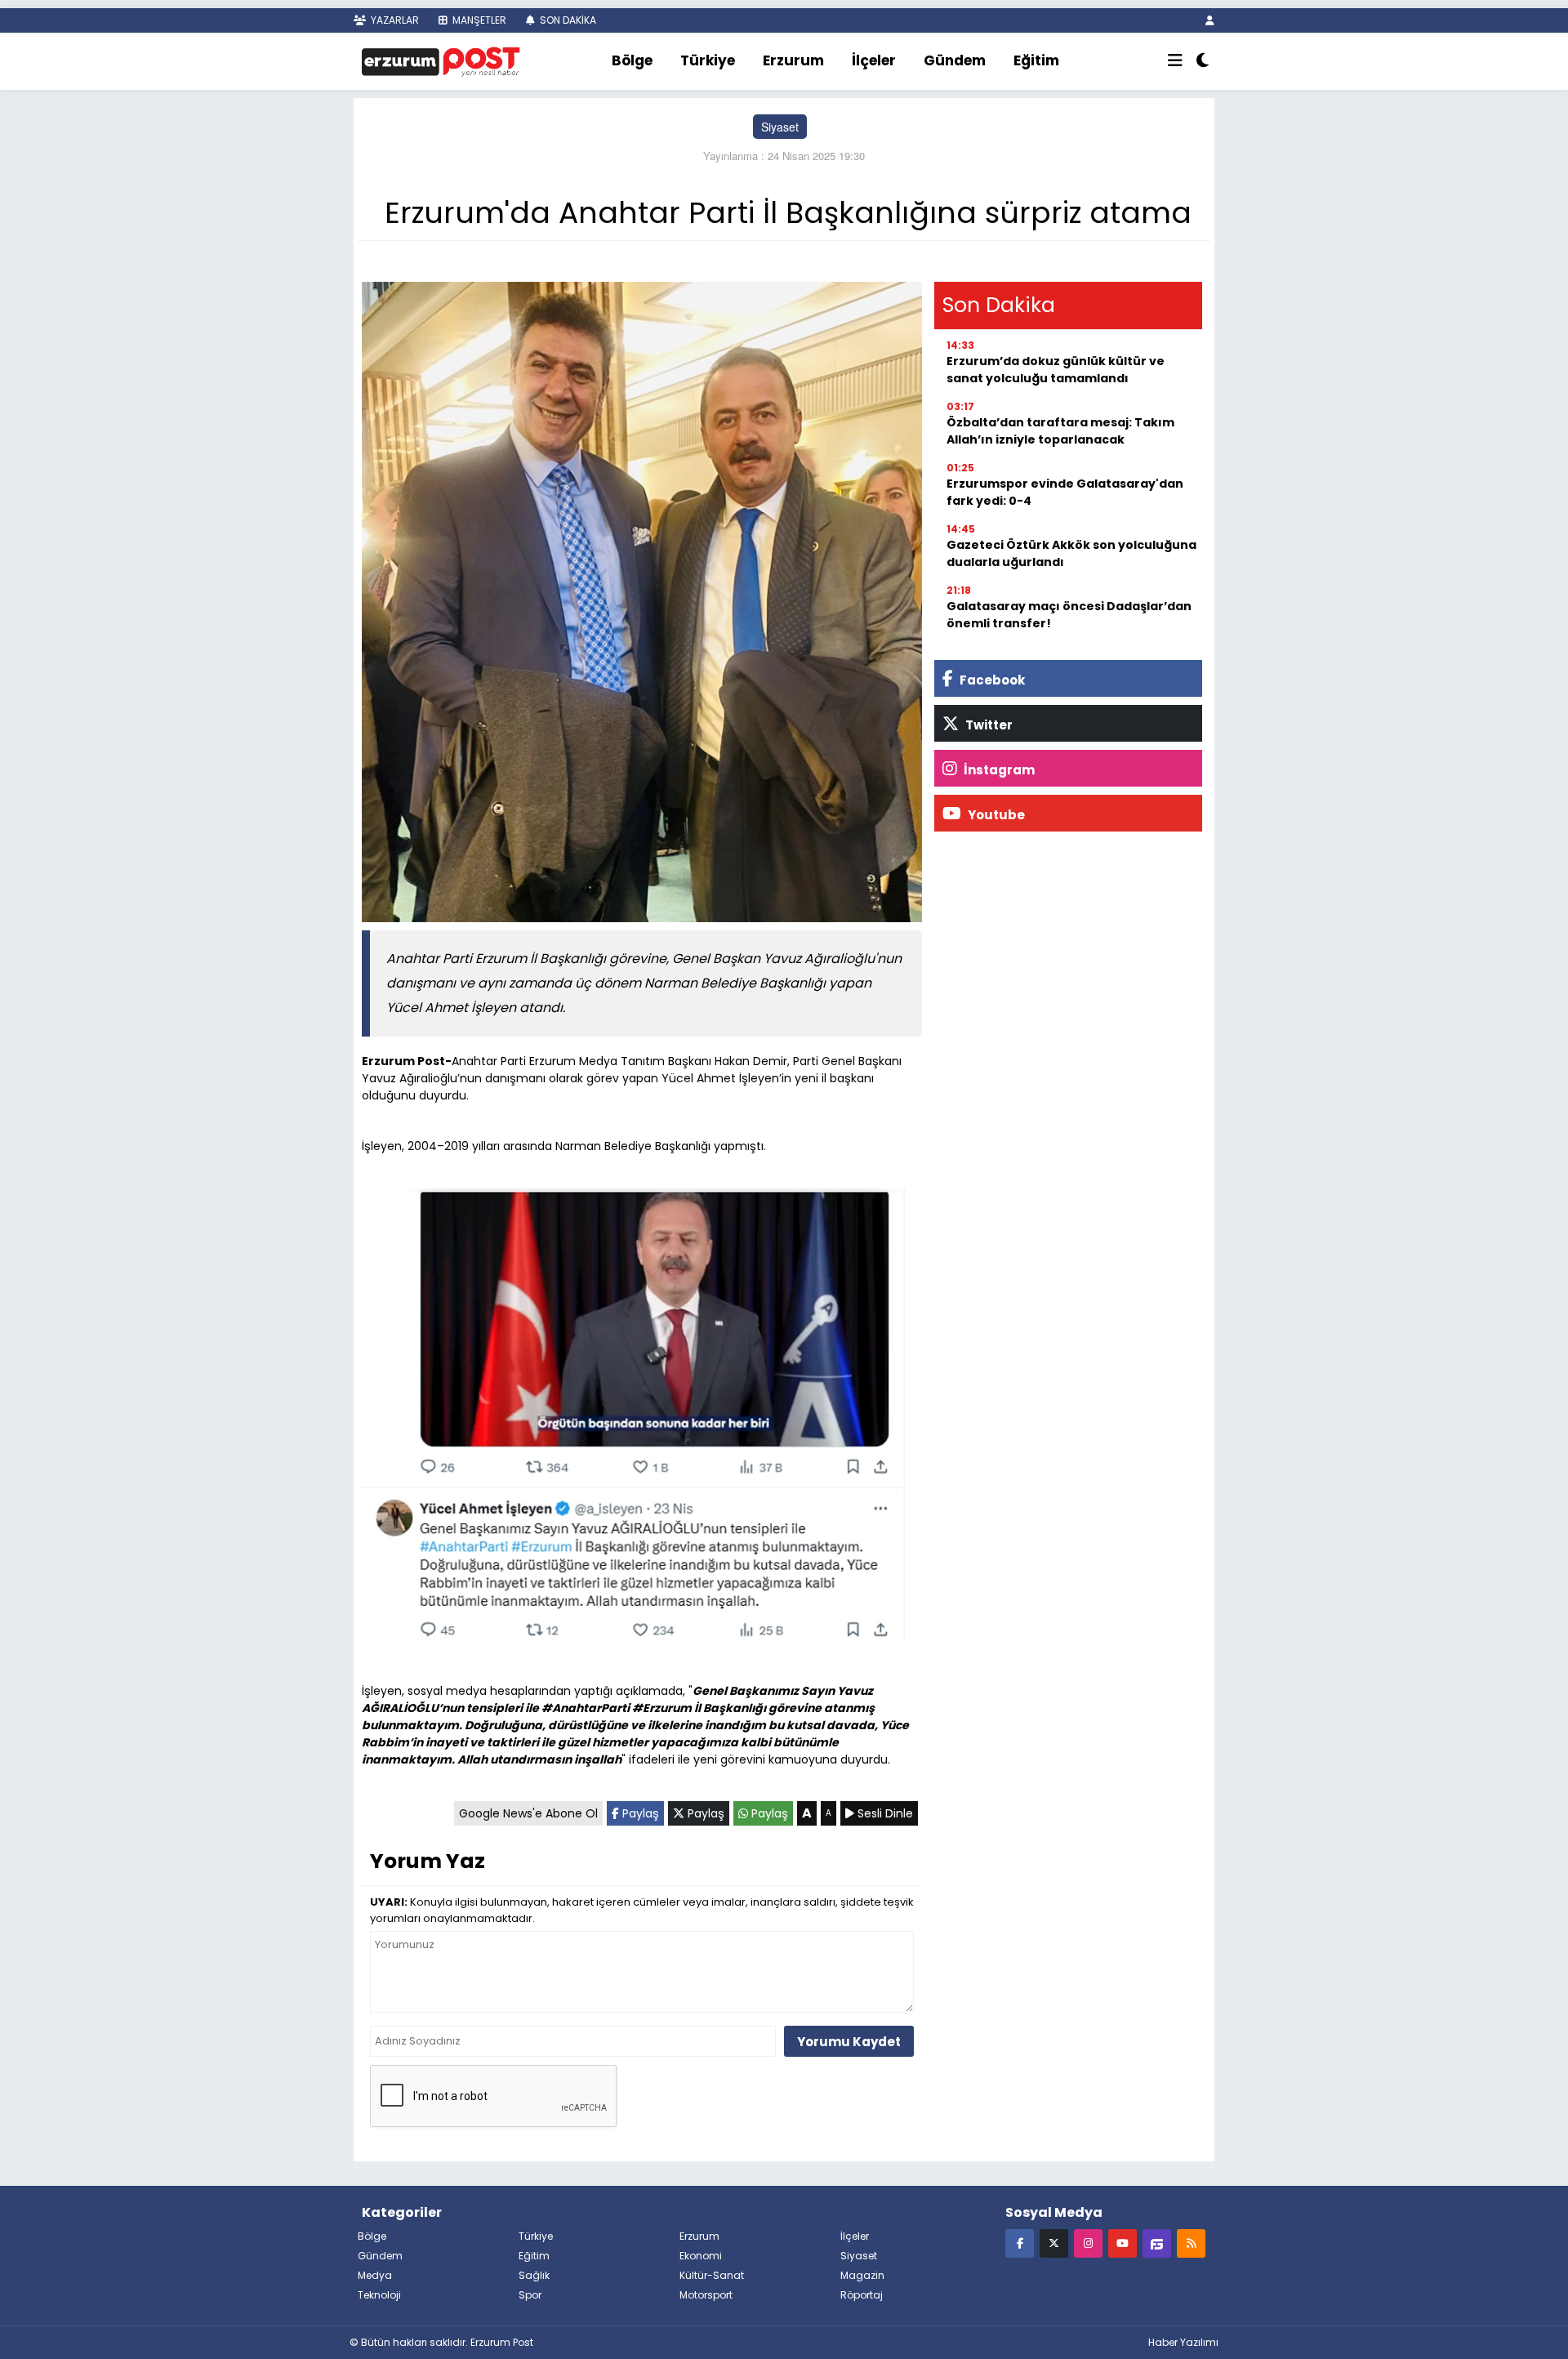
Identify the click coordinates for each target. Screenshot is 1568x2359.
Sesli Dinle (884, 1813)
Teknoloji (379, 2295)
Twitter (988, 725)
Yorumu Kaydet (849, 2042)
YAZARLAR (394, 20)
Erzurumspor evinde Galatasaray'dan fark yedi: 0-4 (1065, 492)
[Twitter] (1054, 2243)
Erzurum (793, 60)
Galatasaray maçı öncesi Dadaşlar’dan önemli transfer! (1069, 615)
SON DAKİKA (567, 20)
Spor (530, 2295)
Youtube (995, 815)
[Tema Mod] (1203, 61)
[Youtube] (1123, 2243)
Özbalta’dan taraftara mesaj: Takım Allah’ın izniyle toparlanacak (1060, 431)
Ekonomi (701, 2256)
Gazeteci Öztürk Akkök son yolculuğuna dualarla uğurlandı (1071, 553)
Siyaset (780, 127)
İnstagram (998, 770)
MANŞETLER (478, 20)
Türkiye (708, 60)
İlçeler (874, 60)
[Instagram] (1088, 2243)
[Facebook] (1020, 2243)
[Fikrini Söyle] (1157, 2243)
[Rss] (1191, 2243)
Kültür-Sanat (712, 2275)
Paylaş (639, 1813)
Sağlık (534, 2275)
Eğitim (1036, 60)
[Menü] (1175, 61)
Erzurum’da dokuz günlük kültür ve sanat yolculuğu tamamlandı (1056, 370)
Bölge (632, 60)
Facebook (991, 680)
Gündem (955, 60)
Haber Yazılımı (1183, 2342)
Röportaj (862, 2295)
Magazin (862, 2275)
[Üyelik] (1210, 20)
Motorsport (706, 2295)
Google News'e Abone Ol (528, 1813)
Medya (375, 2275)
